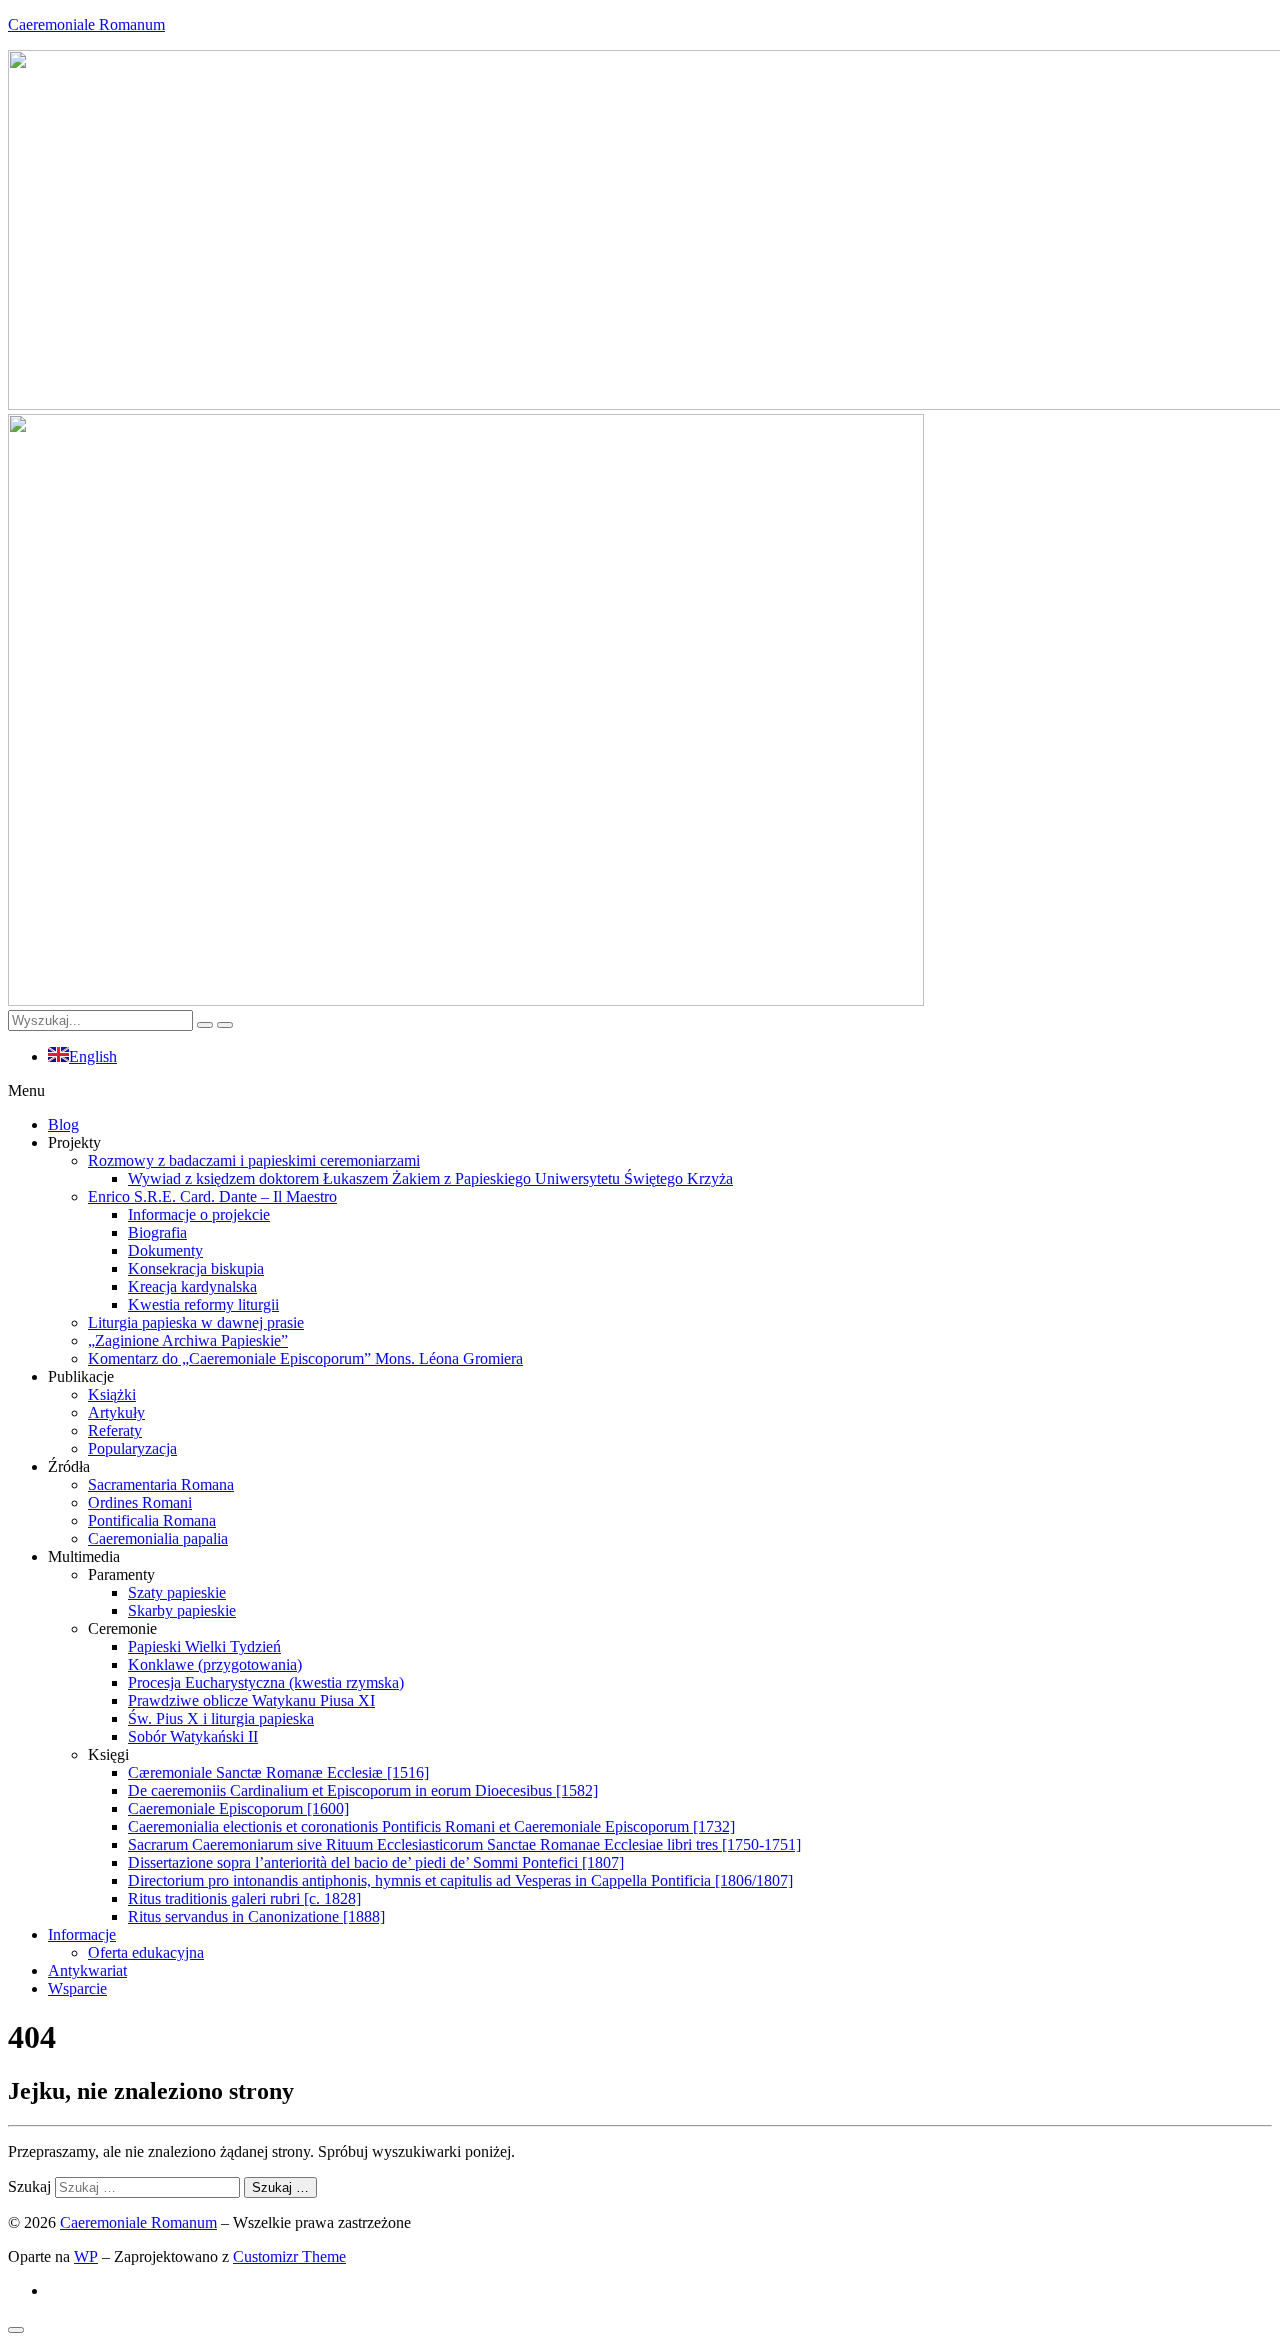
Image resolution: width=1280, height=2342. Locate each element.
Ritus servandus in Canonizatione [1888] (256, 1916)
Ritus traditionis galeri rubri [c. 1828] (244, 1898)
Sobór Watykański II (193, 1736)
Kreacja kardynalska (192, 1286)
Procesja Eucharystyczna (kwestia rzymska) (266, 1682)
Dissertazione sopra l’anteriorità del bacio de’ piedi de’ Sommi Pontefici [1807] (376, 1862)
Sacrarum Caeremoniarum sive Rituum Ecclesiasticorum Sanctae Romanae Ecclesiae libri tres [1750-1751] (464, 1844)
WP (86, 2256)
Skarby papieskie (182, 1610)
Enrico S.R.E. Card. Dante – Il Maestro (212, 1196)
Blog (63, 1124)
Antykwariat (87, 1970)
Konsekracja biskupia (196, 1268)
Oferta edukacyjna (146, 1952)
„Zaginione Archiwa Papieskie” (188, 1340)
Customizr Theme (289, 2256)
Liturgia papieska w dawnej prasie (196, 1322)
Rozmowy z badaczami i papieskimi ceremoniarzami (254, 1160)
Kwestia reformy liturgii (203, 1304)
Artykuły (116, 1412)
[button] (640, 1091)
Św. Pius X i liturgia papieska (221, 1718)
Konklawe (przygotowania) (215, 1664)
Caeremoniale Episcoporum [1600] (238, 1808)
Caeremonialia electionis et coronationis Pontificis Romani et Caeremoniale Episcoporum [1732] (431, 1826)
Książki (112, 1394)
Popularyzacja (132, 1448)
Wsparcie (77, 1988)
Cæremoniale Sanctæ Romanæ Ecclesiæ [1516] (278, 1772)
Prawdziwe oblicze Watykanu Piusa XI (251, 1700)
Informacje (82, 1934)
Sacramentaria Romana (161, 1484)
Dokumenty (165, 1250)
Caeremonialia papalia (158, 1538)
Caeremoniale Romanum (86, 24)
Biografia (157, 1232)
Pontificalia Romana (152, 1520)
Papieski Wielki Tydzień (204, 1646)
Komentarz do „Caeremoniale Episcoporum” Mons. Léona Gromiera (305, 1358)
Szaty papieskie (177, 1592)
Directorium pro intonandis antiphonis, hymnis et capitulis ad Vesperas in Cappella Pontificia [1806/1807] (460, 1880)
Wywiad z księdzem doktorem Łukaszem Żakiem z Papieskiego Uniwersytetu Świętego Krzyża (430, 1178)
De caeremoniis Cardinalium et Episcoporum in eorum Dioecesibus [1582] (363, 1790)
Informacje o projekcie (199, 1214)
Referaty (115, 1430)
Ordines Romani (140, 1502)
